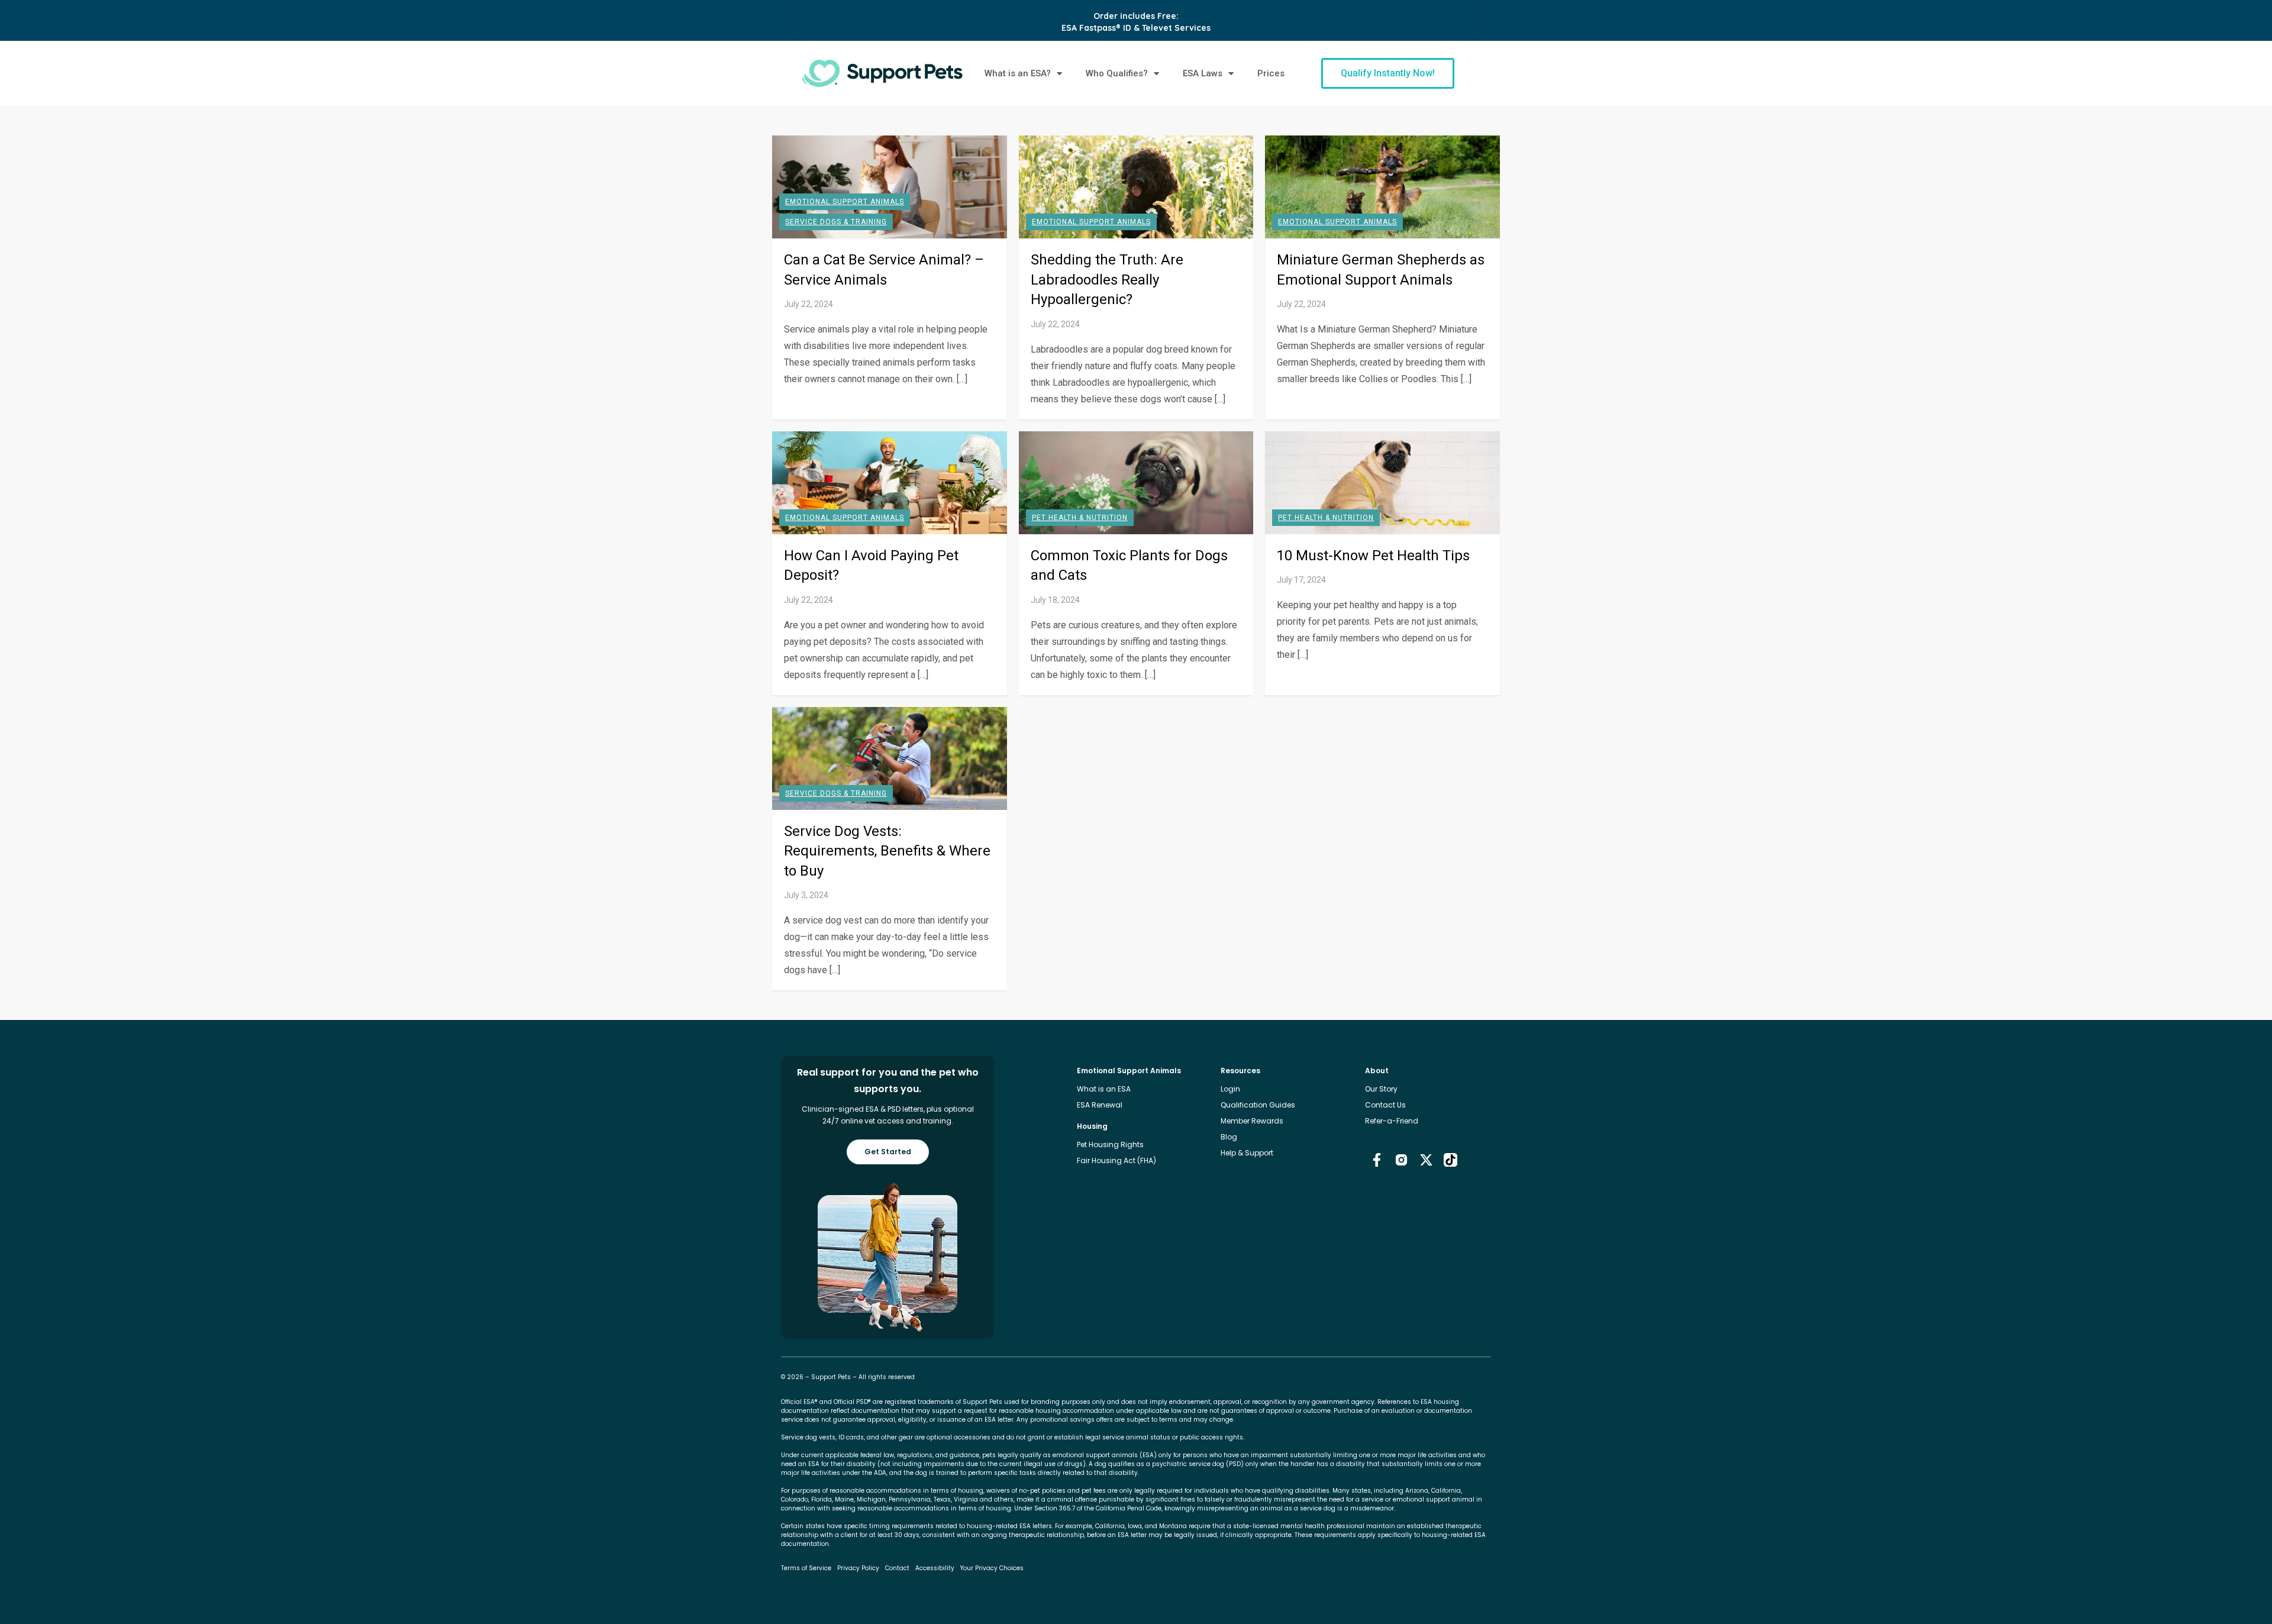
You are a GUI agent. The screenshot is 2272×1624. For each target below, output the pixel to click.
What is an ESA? (1018, 73)
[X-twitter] (1426, 1159)
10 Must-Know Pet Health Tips (1373, 556)
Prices (1271, 73)
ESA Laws (1203, 73)
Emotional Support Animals (845, 202)
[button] (1388, 73)
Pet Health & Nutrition (1080, 518)
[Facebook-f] (1377, 1159)
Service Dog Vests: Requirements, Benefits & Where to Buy (887, 851)
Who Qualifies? (1117, 73)
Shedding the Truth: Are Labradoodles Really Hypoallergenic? (1107, 280)
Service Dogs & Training (836, 222)
